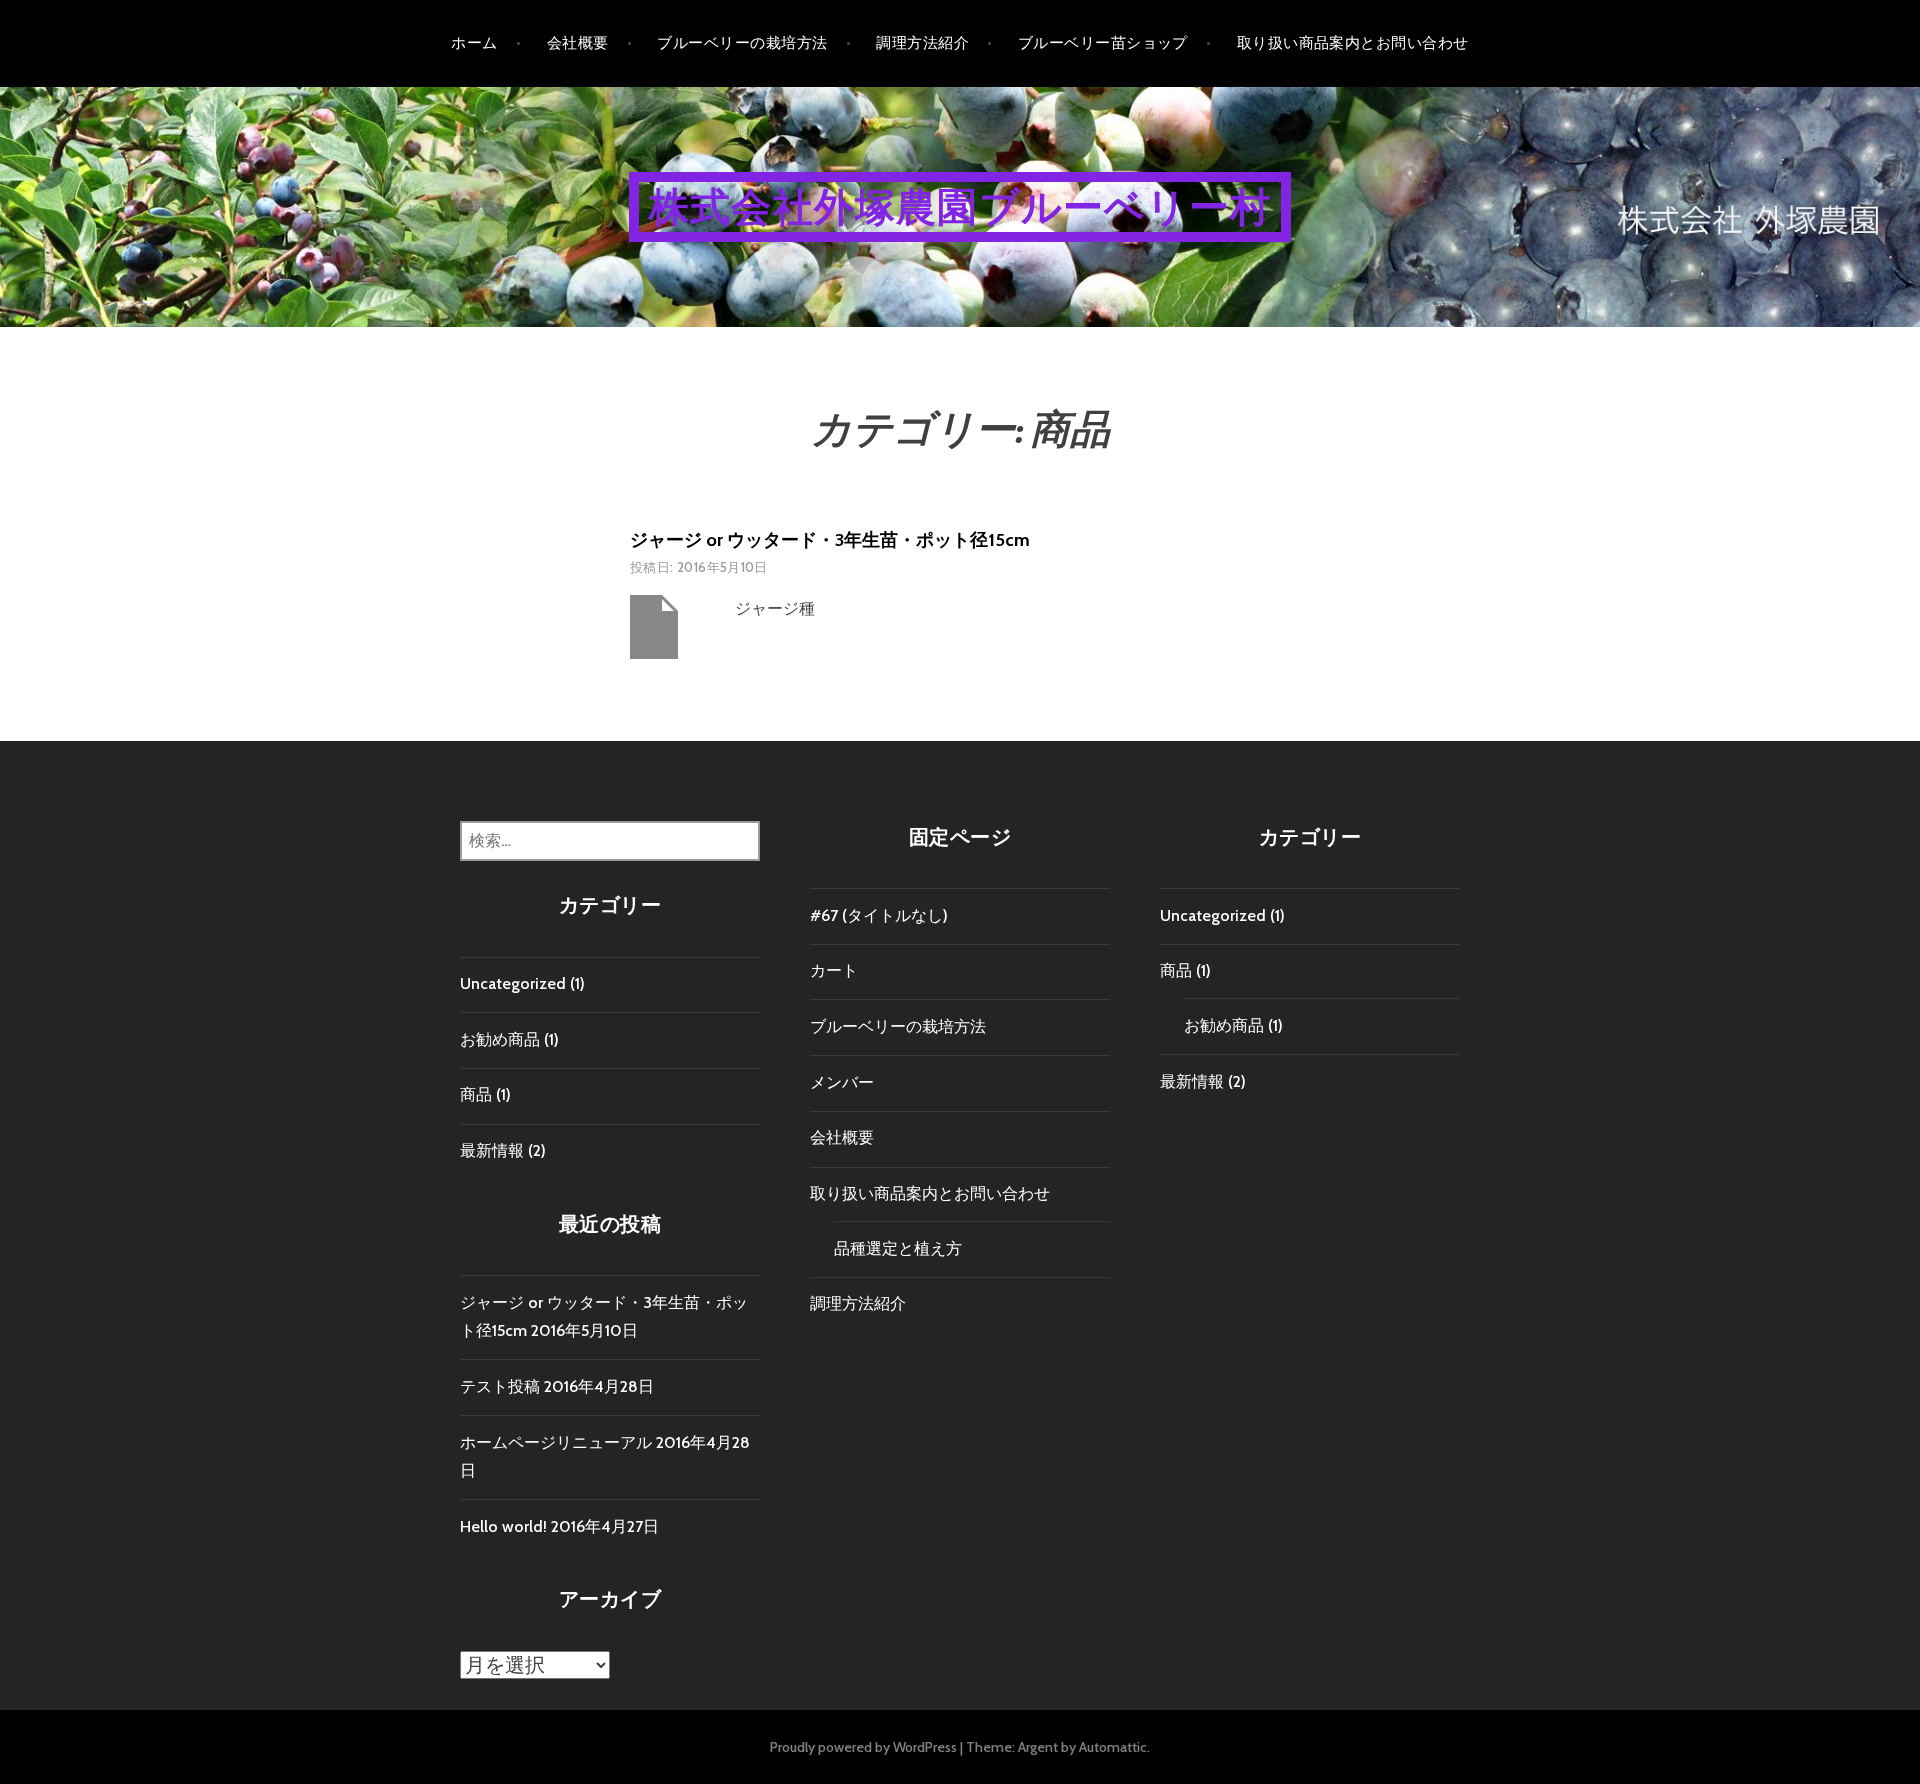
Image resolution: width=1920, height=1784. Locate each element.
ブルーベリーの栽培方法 (742, 43)
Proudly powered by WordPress (863, 1747)
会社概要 (578, 43)
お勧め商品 (500, 1039)
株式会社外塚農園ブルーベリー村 (960, 206)
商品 (476, 1094)
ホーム (474, 43)
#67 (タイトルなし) (879, 915)
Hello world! (503, 1526)
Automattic (1113, 1747)
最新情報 (492, 1150)
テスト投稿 (500, 1386)
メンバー (842, 1082)
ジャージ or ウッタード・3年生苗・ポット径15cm (830, 540)
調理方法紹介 (922, 43)
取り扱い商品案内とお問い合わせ (1353, 43)
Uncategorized (513, 983)
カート (834, 970)
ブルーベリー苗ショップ (1103, 43)
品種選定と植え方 (898, 1248)
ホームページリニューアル (556, 1442)
